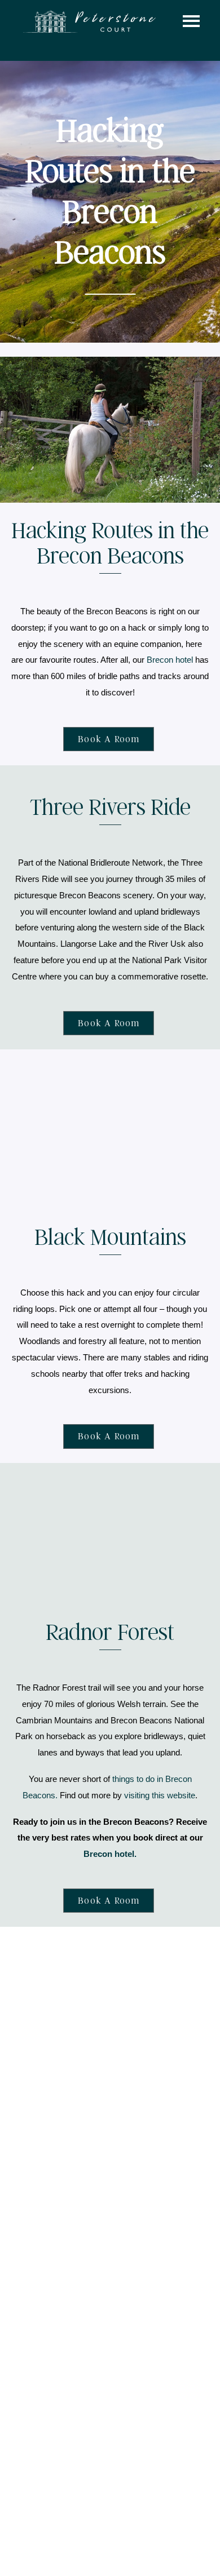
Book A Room (109, 739)
